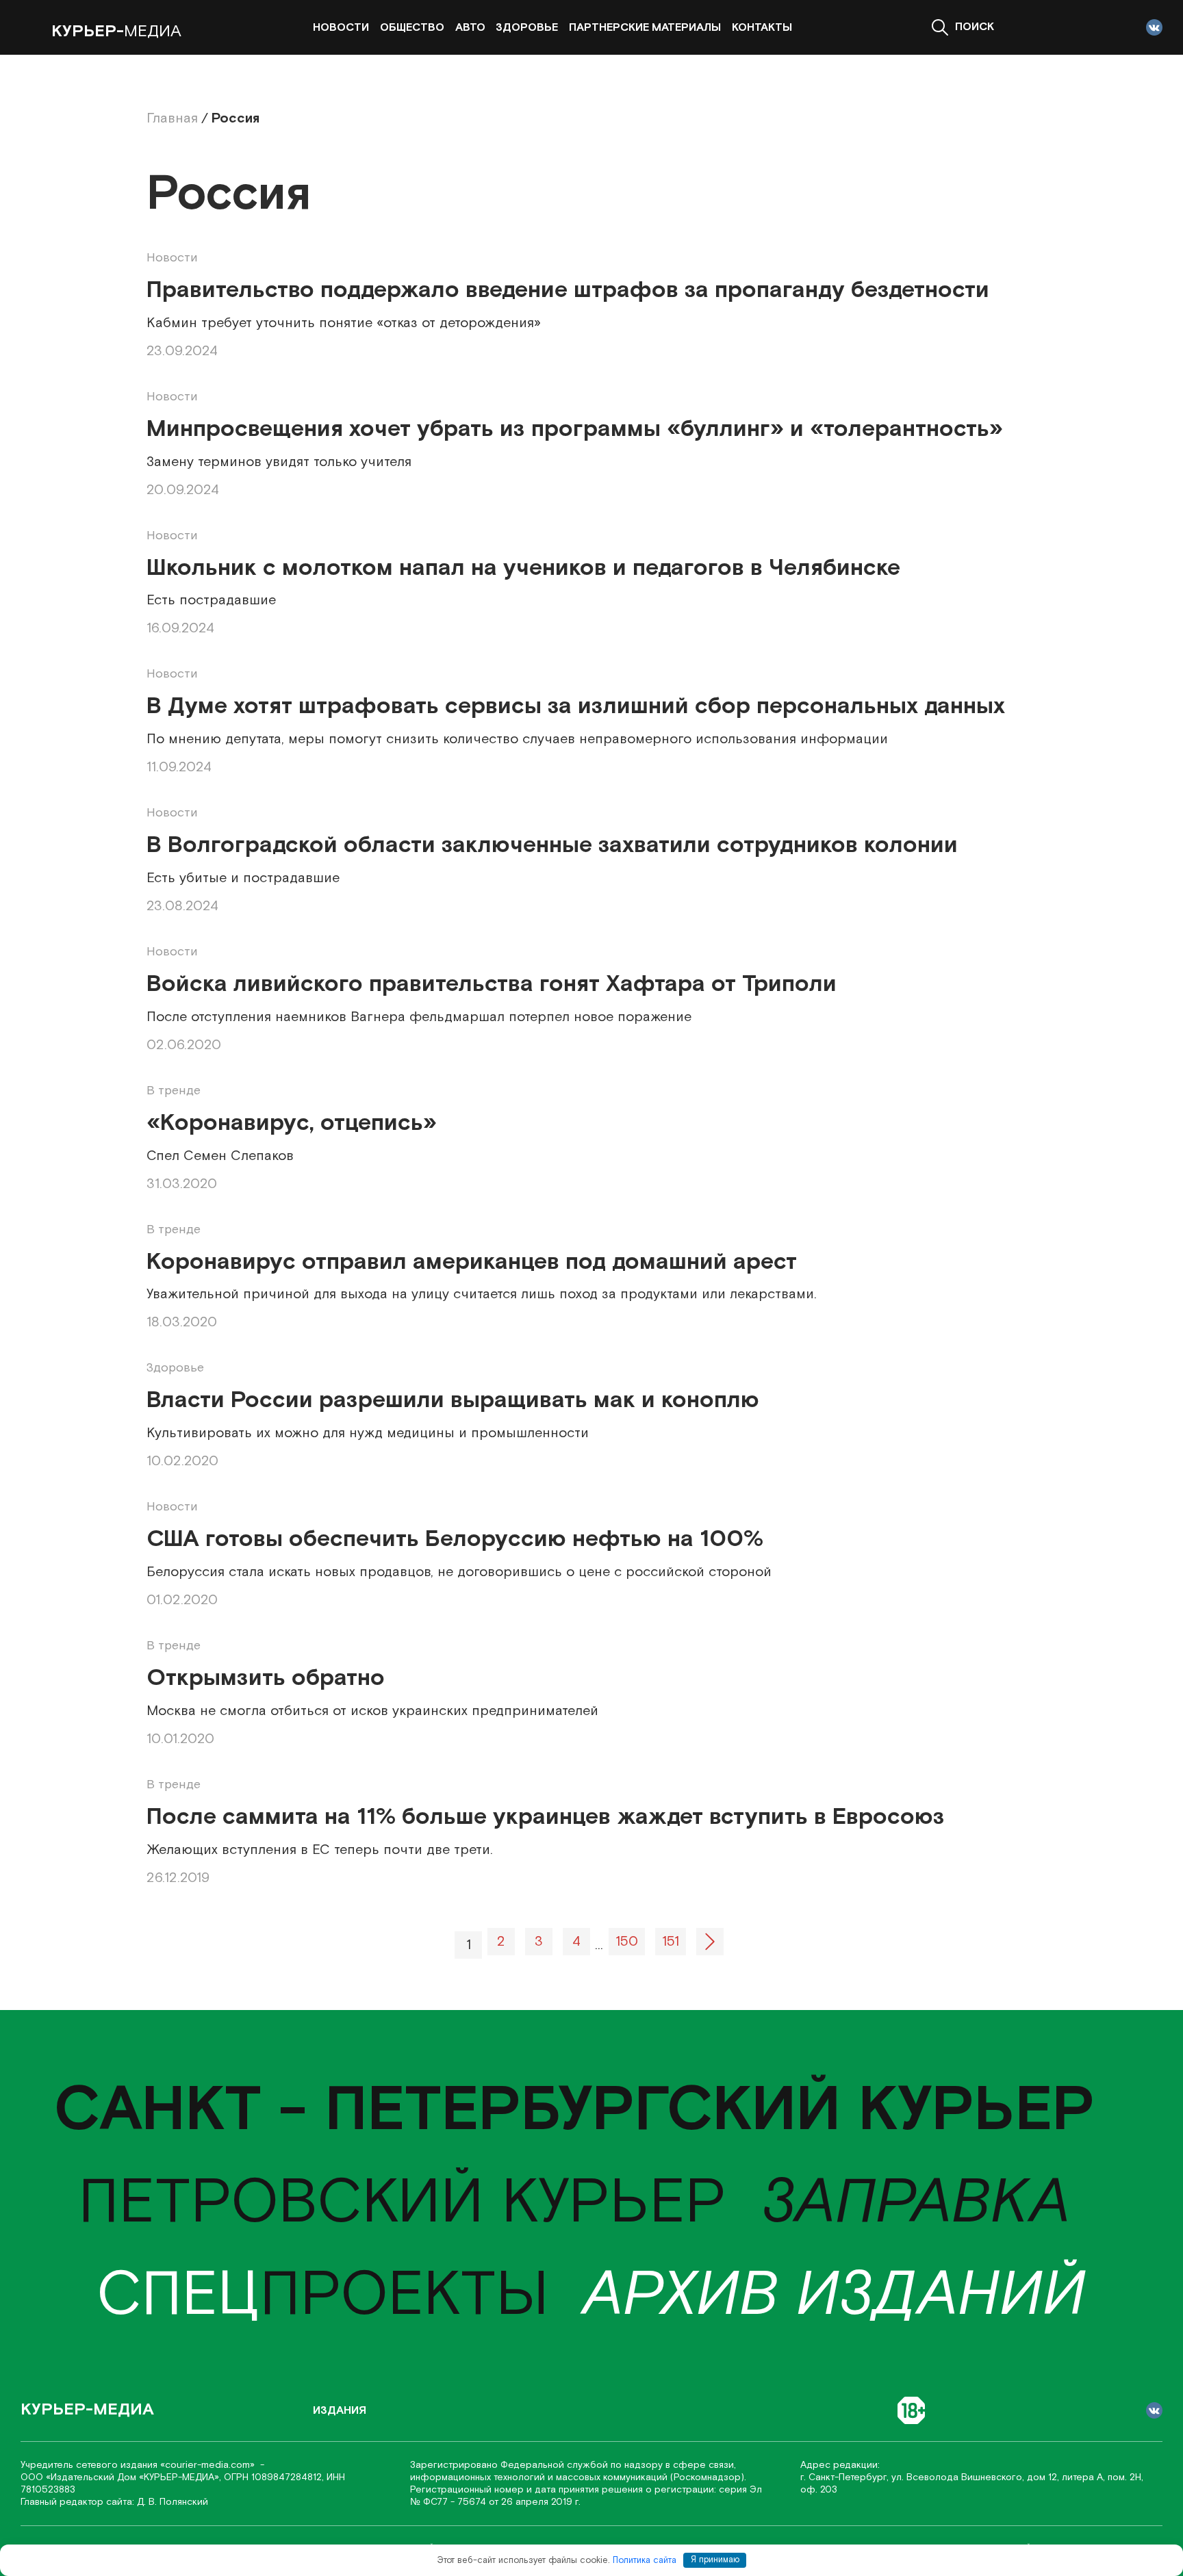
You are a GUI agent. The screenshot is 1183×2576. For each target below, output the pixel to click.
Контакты (762, 28)
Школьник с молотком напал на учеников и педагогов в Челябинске (523, 568)
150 (627, 1942)
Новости (341, 28)
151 (671, 1942)
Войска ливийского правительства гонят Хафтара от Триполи (492, 984)
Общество (412, 28)
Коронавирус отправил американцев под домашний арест (472, 1262)
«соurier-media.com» (209, 2465)
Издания (340, 2411)
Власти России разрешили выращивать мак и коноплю (453, 1401)
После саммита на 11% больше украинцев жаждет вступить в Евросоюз (546, 1817)
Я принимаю (715, 2560)
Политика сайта (645, 2560)
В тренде (174, 1091)
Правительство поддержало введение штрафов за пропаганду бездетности (568, 291)
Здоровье (527, 28)
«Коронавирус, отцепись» (292, 1123)
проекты (323, 2296)
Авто (470, 28)
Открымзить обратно (266, 1678)
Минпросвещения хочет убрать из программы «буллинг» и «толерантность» (575, 429)
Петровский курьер (402, 2203)
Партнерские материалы (645, 28)
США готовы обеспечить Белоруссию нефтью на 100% (455, 1540)
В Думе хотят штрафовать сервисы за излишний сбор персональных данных (576, 707)
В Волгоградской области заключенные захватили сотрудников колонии (552, 846)
